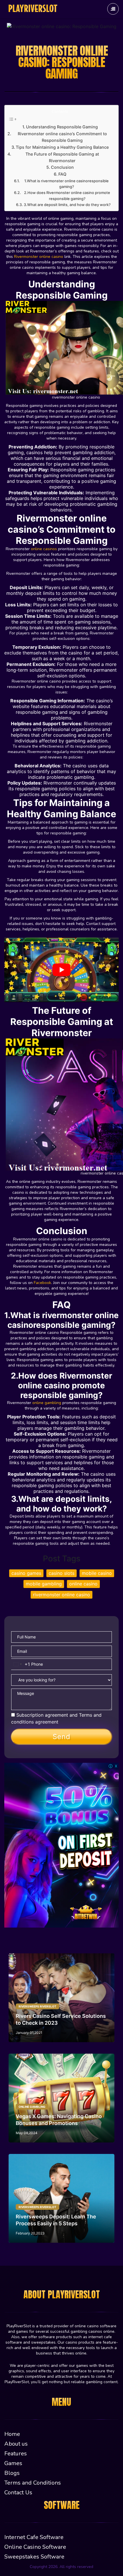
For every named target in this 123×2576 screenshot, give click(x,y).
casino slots (61, 1573)
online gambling (47, 1403)
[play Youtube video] (61, 970)
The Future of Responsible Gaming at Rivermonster (62, 157)
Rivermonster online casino (39, 257)
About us (16, 2444)
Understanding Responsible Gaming (62, 127)
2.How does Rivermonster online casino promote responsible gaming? (67, 196)
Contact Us (18, 2492)
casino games (26, 1573)
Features (16, 2454)
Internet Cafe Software (34, 2537)
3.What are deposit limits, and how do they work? (67, 205)
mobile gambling (44, 1584)
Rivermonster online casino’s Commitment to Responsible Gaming (62, 137)
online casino (83, 1584)
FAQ (62, 174)
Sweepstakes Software (34, 2557)
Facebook (42, 1283)
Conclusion (62, 167)
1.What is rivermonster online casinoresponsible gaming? (67, 184)
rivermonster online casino (61, 1595)
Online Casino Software (35, 2547)
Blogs (12, 2473)
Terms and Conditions (33, 2483)
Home (12, 2434)
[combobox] (21, 1664)
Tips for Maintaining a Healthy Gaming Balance (62, 147)
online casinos (44, 549)
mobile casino (97, 1573)
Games (13, 2463)
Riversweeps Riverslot (37, 2006)
